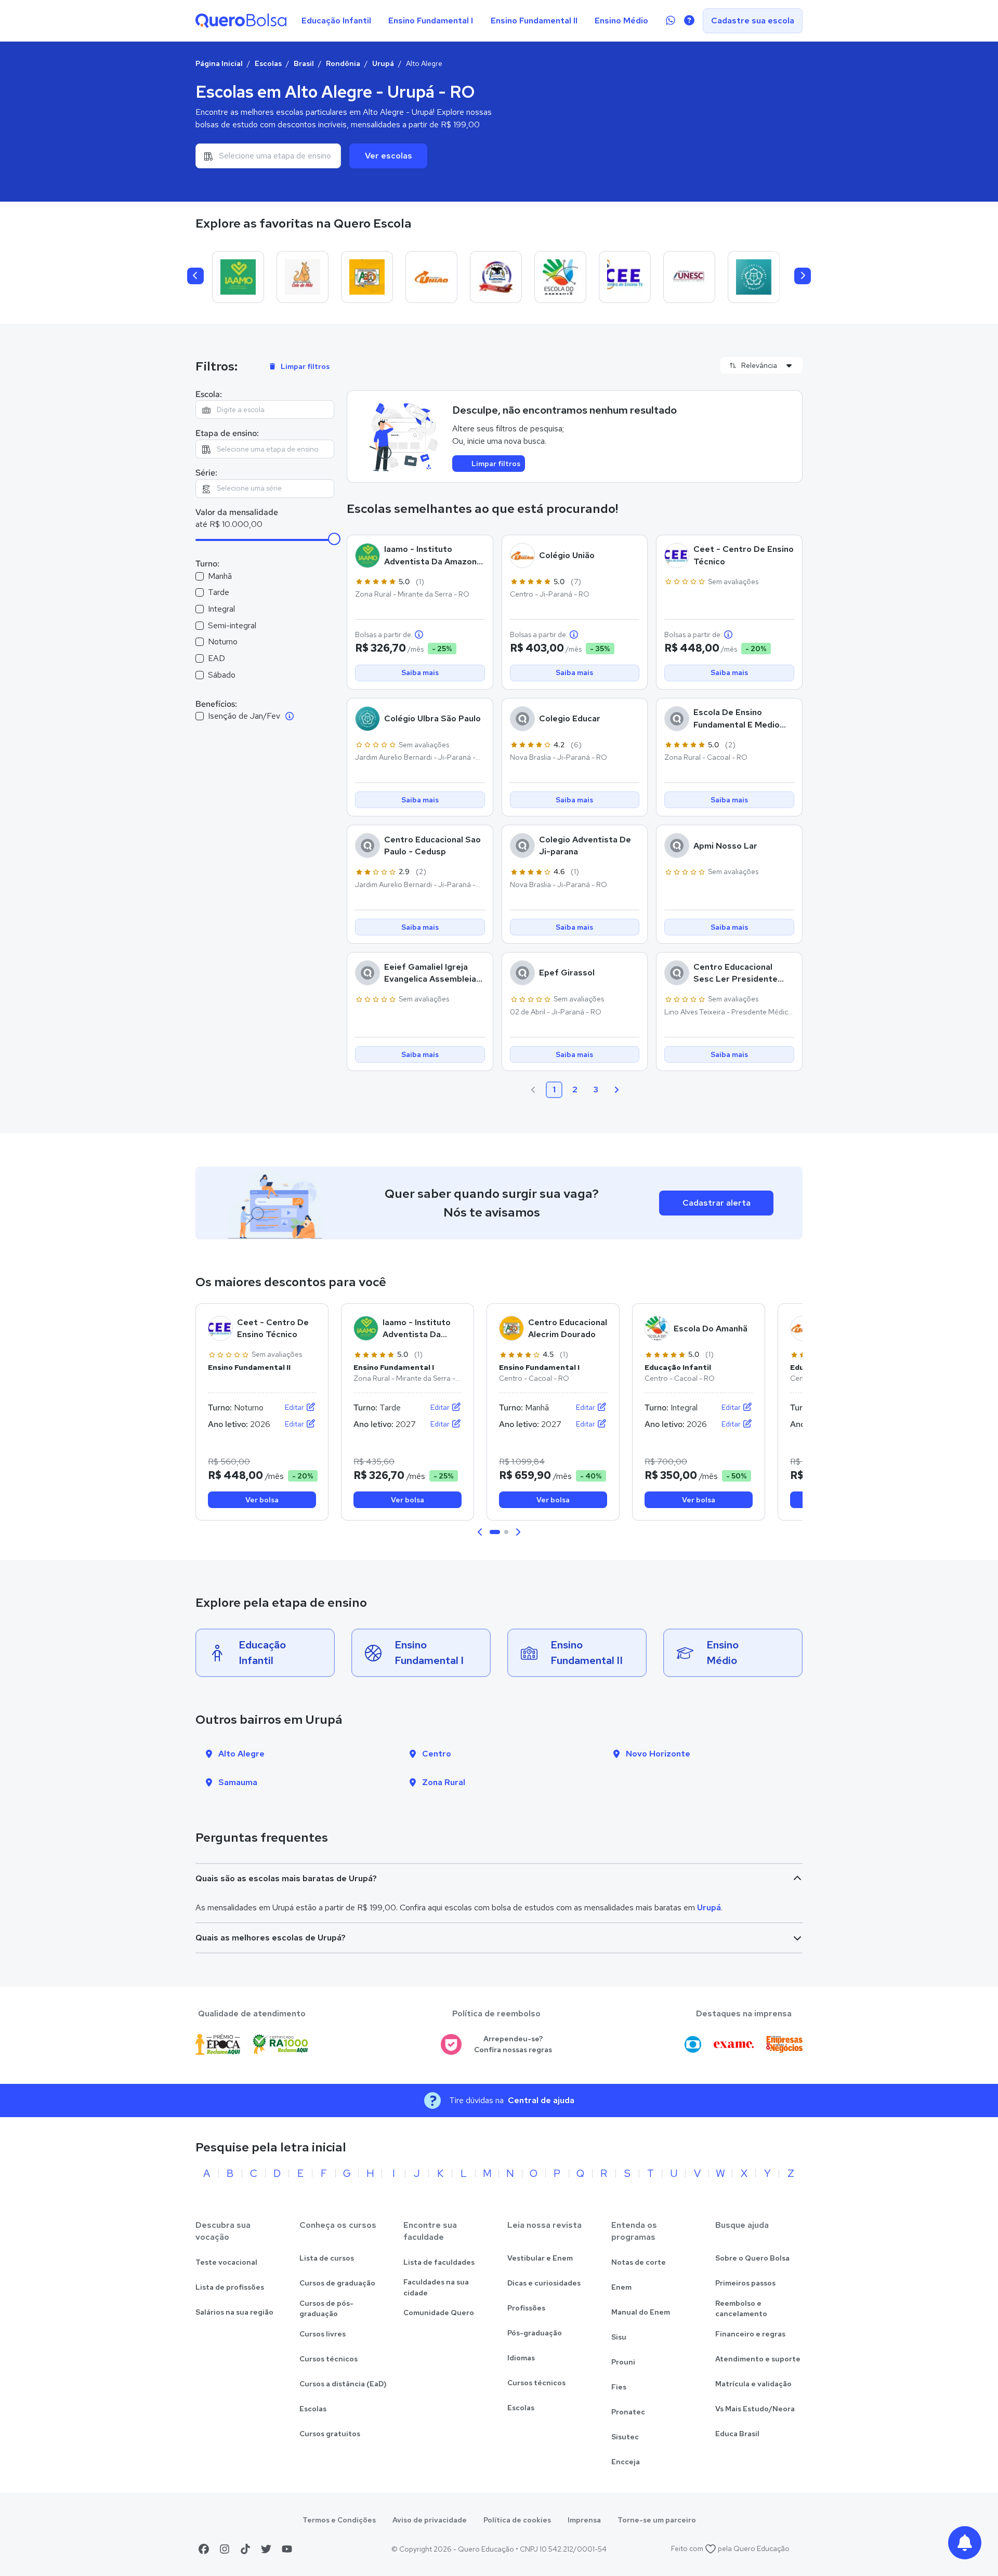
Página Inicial (219, 63)
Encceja (626, 2462)
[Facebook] (204, 2549)
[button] (480, 1532)
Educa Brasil (737, 2434)
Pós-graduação (535, 2333)
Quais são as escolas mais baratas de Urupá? (286, 1878)
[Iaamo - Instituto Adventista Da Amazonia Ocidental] (238, 277)
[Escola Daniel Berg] (496, 277)
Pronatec (628, 2412)
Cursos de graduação (337, 2283)
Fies (619, 2387)
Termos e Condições (339, 2520)
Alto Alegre (241, 1754)
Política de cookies (517, 2520)
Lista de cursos (327, 2258)
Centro (437, 1754)
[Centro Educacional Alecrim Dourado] (367, 277)
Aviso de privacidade (430, 2520)
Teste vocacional (226, 2262)
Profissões (526, 2308)
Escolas (268, 63)
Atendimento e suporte (758, 2359)
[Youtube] (287, 2549)
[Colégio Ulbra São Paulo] (754, 277)
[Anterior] (195, 276)
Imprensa (584, 2520)
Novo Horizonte (658, 1754)
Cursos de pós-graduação (326, 2309)
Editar (295, 1407)
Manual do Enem (641, 2312)
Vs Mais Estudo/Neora (755, 2409)
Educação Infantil (336, 21)
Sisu (619, 2337)
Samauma (238, 1782)
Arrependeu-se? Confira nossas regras (513, 2044)
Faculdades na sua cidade (436, 2287)
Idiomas (521, 2358)
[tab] (495, 1532)
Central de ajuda (541, 2100)
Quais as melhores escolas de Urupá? (271, 1938)
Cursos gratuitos (330, 2434)
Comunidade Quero (439, 2313)
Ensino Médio (621, 21)
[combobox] (268, 156)
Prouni (623, 2362)
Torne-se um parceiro (657, 2520)
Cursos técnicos (329, 2359)
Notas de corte (639, 2262)
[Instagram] (225, 2549)
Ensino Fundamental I (431, 21)
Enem (621, 2287)
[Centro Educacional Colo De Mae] (303, 277)
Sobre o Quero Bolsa (752, 2258)
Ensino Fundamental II (534, 21)
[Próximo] (803, 276)
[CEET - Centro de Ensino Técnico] (625, 277)
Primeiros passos (745, 2283)
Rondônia (343, 63)
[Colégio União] (431, 277)
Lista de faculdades (439, 2262)
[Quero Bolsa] (241, 21)
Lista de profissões (230, 2287)
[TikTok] (245, 2549)
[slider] (334, 539)
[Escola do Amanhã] (560, 277)
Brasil (304, 63)
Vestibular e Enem (540, 2258)
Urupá (383, 63)
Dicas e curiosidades (544, 2283)
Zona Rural (444, 1782)
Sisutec (625, 2437)
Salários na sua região (234, 2312)
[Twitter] (266, 2549)
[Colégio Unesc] (689, 277)
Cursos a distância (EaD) (343, 2384)
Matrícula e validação (753, 2384)
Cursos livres (323, 2334)
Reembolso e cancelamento (741, 2309)
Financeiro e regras (750, 2334)
